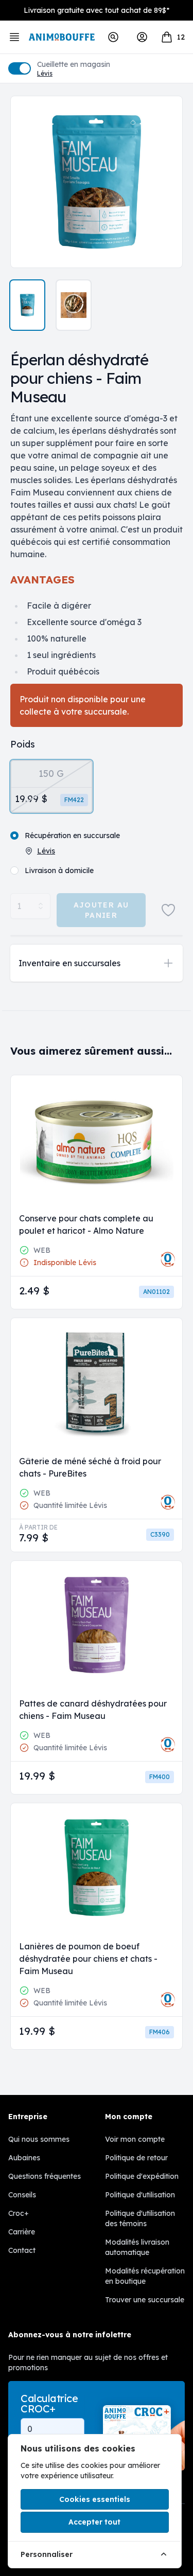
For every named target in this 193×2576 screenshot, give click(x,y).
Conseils (22, 2195)
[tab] (27, 305)
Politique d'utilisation (140, 2195)
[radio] (51, 786)
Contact (22, 2250)
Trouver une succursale (145, 2300)
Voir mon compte (135, 2139)
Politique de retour (136, 2158)
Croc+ (19, 2213)
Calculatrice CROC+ (49, 2404)
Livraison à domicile (59, 870)
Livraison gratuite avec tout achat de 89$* (97, 10)
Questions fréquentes (45, 2176)
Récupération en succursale (72, 836)
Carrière (22, 2232)
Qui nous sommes (39, 2139)
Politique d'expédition (142, 2176)
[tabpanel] (97, 182)
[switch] (20, 68)
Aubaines (24, 2158)
